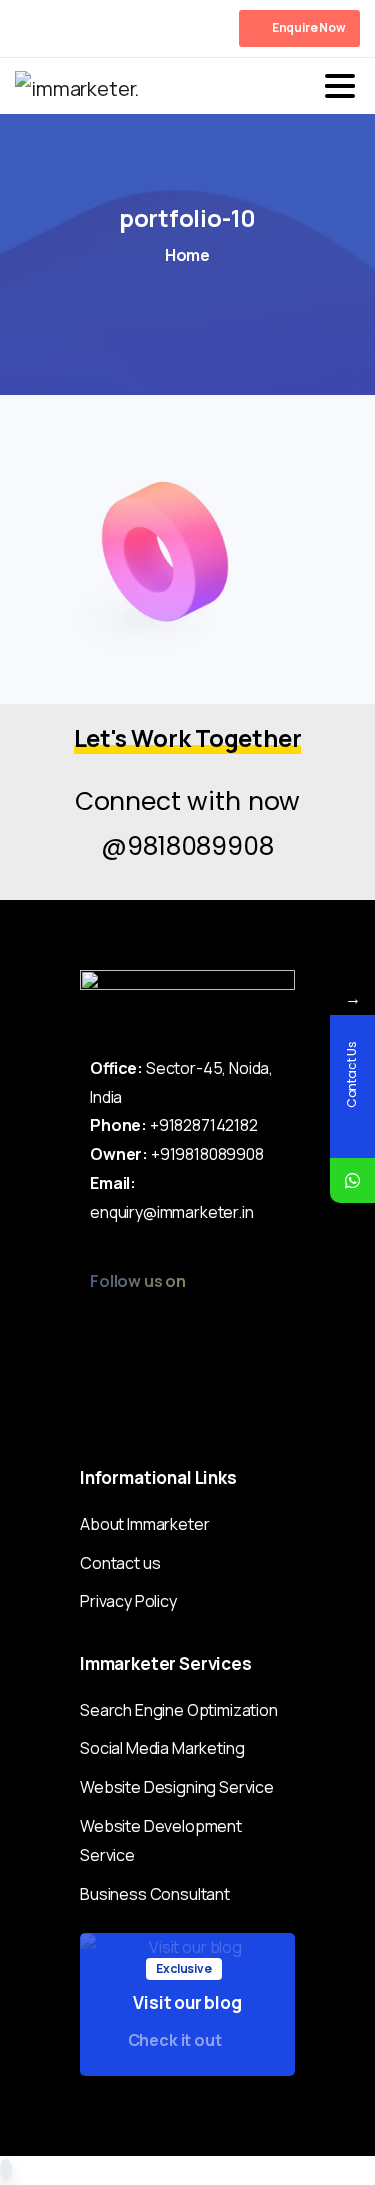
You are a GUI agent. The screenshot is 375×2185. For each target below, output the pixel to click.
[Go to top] (6, 2170)
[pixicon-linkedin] (216, 1325)
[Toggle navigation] (340, 86)
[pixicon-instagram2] (99, 1325)
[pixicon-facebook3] (138, 1325)
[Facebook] (35, 28)
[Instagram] (125, 28)
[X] (65, 28)
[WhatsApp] (352, 1180)
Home (187, 255)
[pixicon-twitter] (177, 1325)
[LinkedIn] (95, 28)
